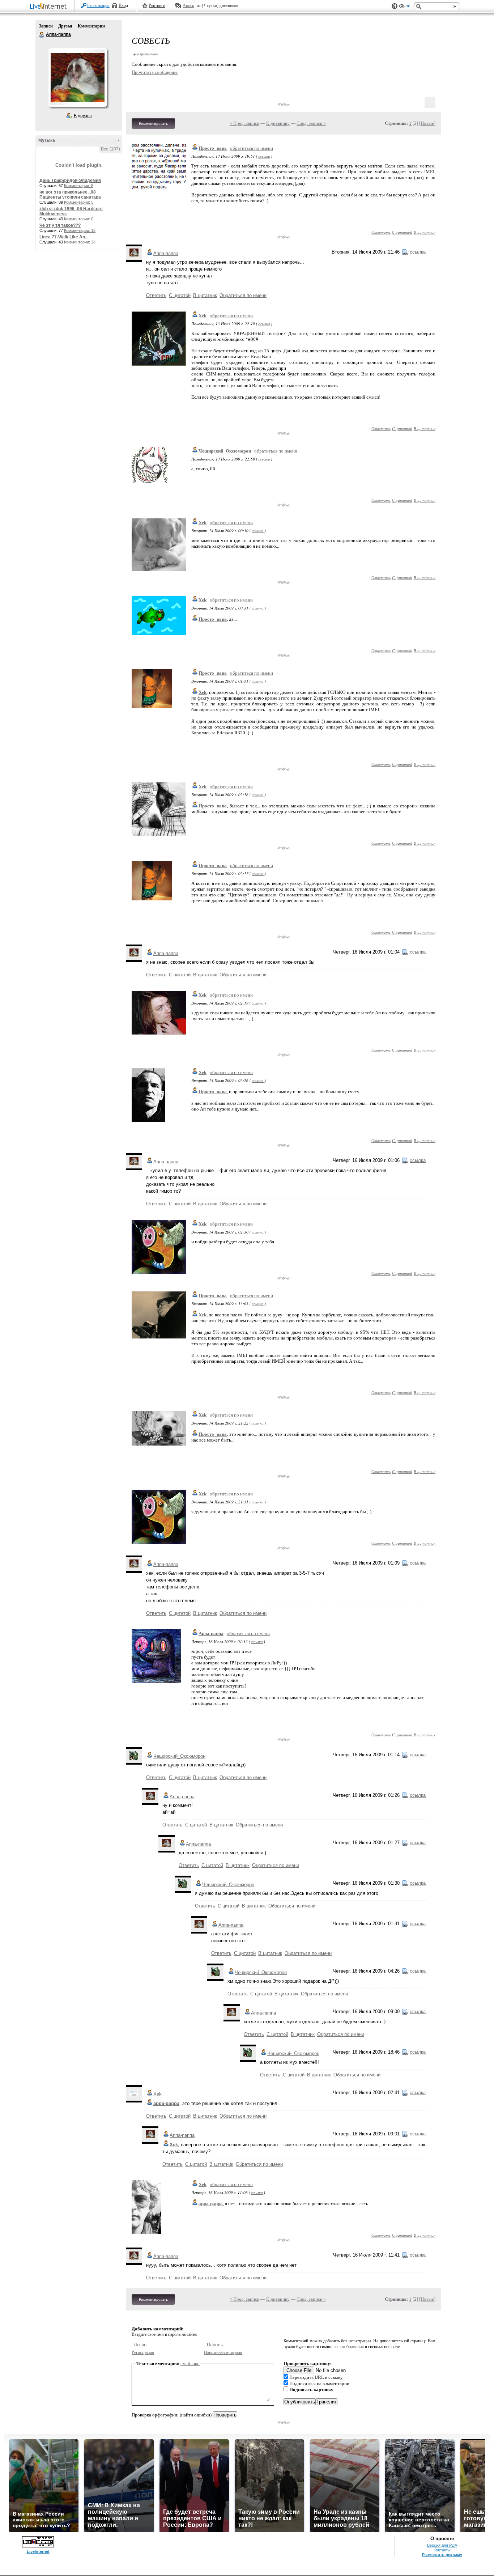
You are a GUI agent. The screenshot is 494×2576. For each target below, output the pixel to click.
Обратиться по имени (243, 295)
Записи (46, 26)
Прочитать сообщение (155, 72)
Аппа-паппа (42, 35)
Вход (123, 5)
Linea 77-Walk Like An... (64, 237)
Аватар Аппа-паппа (77, 77)
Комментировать (153, 123)
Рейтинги (157, 5)
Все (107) (110, 149)
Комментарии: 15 (80, 230)
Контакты (442, 2550)
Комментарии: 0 (79, 219)
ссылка (264, 156)
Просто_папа (213, 148)
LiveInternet (50, 7)
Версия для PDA (442, 2545)
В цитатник (425, 232)
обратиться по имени (252, 148)
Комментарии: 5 (79, 186)
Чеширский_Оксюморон (225, 451)
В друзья (83, 116)
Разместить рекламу (442, 2555)
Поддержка (395, 6)
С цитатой (402, 232)
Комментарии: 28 (80, 242)
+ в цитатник (146, 54)
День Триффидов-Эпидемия (70, 181)
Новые (427, 123)
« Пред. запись (244, 123)
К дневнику (278, 123)
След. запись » (311, 123)
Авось (188, 5)
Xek (203, 316)
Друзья (65, 26)
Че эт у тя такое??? (60, 225)
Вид (404, 7)
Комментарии (91, 26)
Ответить (381, 232)
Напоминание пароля (223, 2352)
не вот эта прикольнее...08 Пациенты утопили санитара (70, 195)
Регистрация (98, 5)
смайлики (190, 2363)
